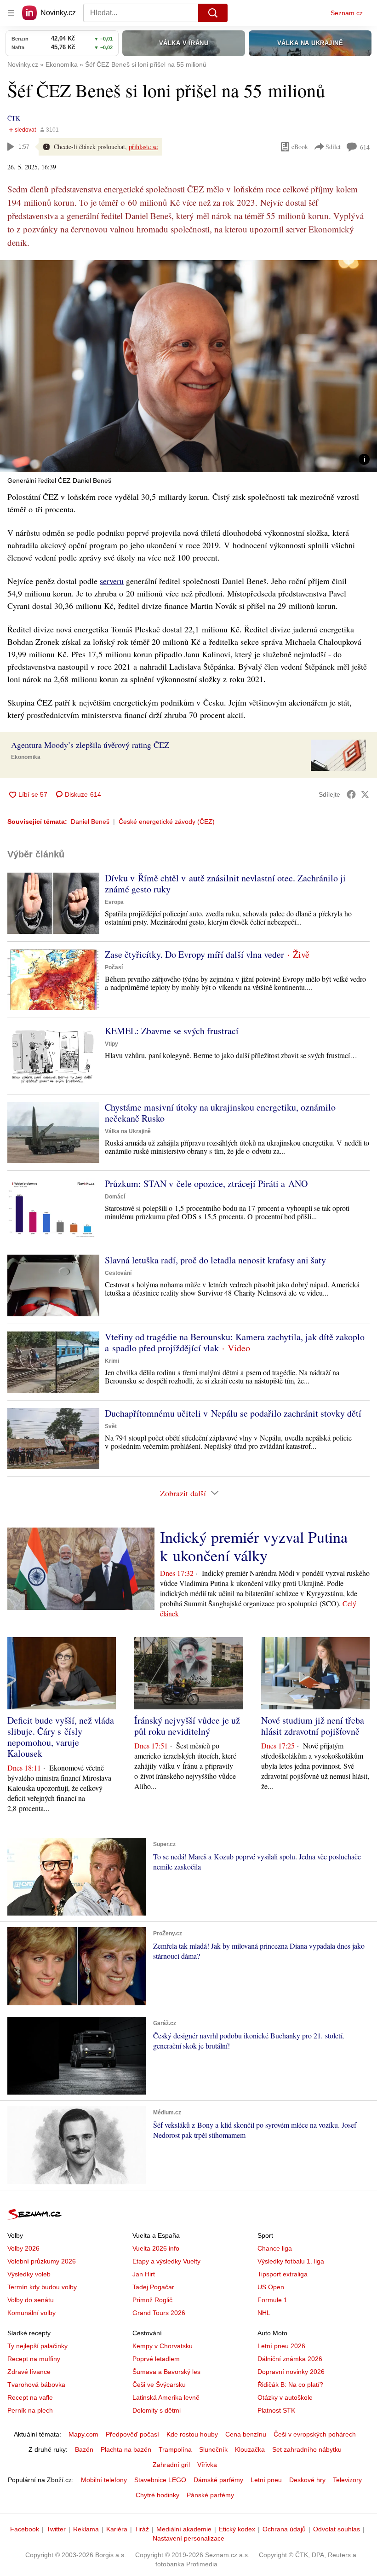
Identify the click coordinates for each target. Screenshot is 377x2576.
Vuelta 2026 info (156, 2248)
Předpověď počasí (132, 2434)
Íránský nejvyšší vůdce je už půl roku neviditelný (187, 1726)
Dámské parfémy (218, 2480)
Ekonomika (26, 757)
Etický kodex (237, 2529)
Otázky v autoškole (285, 2397)
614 (365, 147)
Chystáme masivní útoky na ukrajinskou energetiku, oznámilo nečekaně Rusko (220, 1113)
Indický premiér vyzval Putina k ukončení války (254, 1546)
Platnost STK (276, 2410)
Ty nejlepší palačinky (37, 2346)
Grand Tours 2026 (159, 2313)
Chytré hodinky (157, 2495)
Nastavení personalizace (188, 2538)
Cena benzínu (246, 2434)
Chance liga (275, 2248)
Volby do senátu (31, 2300)
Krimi (112, 1361)
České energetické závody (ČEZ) (167, 822)
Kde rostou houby (192, 2434)
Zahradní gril (171, 2465)
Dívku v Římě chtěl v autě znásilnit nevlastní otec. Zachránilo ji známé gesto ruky (225, 883)
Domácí (115, 1197)
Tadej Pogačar (153, 2287)
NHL (264, 2313)
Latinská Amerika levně (166, 2397)
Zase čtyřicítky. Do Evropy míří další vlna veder (194, 954)
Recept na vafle (30, 2397)
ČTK (14, 118)
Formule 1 (272, 2300)
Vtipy (111, 1044)
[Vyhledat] (213, 13)
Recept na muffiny (34, 2359)
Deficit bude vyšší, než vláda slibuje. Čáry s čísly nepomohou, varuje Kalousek (61, 1737)
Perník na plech (30, 2410)
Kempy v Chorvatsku (163, 2346)
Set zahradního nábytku (307, 2449)
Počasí (114, 967)
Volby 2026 (23, 2248)
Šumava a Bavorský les (166, 2372)
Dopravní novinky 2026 (291, 2372)
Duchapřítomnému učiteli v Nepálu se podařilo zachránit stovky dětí (233, 1413)
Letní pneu (266, 2480)
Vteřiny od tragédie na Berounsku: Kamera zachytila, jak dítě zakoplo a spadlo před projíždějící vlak (235, 1342)
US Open (271, 2287)
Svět (111, 1426)
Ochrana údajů (284, 2529)
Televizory (347, 2480)
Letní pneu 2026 (281, 2346)
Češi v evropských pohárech (315, 2434)
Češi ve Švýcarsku (159, 2385)
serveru (112, 581)
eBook (300, 147)
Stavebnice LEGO (160, 2480)
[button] (188, 366)
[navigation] (11, 13)
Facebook (25, 2529)
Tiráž (142, 2529)
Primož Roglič (152, 2300)
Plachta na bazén (126, 2449)
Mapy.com (83, 2434)
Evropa (114, 902)
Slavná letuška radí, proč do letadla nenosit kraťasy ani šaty (215, 1260)
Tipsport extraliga (283, 2274)
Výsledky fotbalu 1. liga (291, 2261)
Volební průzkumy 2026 (42, 2261)
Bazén (84, 2449)
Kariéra (117, 2529)
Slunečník (213, 2449)
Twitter (56, 2529)
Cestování (118, 1273)
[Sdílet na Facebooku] (351, 794)
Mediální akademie (184, 2529)
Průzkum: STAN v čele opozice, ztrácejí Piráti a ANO (206, 1184)
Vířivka (207, 2465)
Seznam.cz (347, 13)
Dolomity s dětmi (157, 2410)
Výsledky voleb (29, 2274)
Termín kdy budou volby (42, 2287)
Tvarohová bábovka (36, 2385)
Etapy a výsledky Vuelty (166, 2261)
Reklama (86, 2529)
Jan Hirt (144, 2274)
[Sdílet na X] (365, 794)
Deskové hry (307, 2480)
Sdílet (333, 147)
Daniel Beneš (90, 822)
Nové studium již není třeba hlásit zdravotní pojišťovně (313, 1726)
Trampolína (175, 2449)
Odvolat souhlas (337, 2529)
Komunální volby (31, 2313)
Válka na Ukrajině (128, 1131)
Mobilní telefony (104, 2480)
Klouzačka (250, 2449)
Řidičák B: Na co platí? (290, 2385)
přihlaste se (143, 147)
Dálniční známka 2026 (290, 2359)
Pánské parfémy (210, 2495)
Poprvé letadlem (156, 2359)
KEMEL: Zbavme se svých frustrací (172, 1031)
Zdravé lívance (29, 2372)
